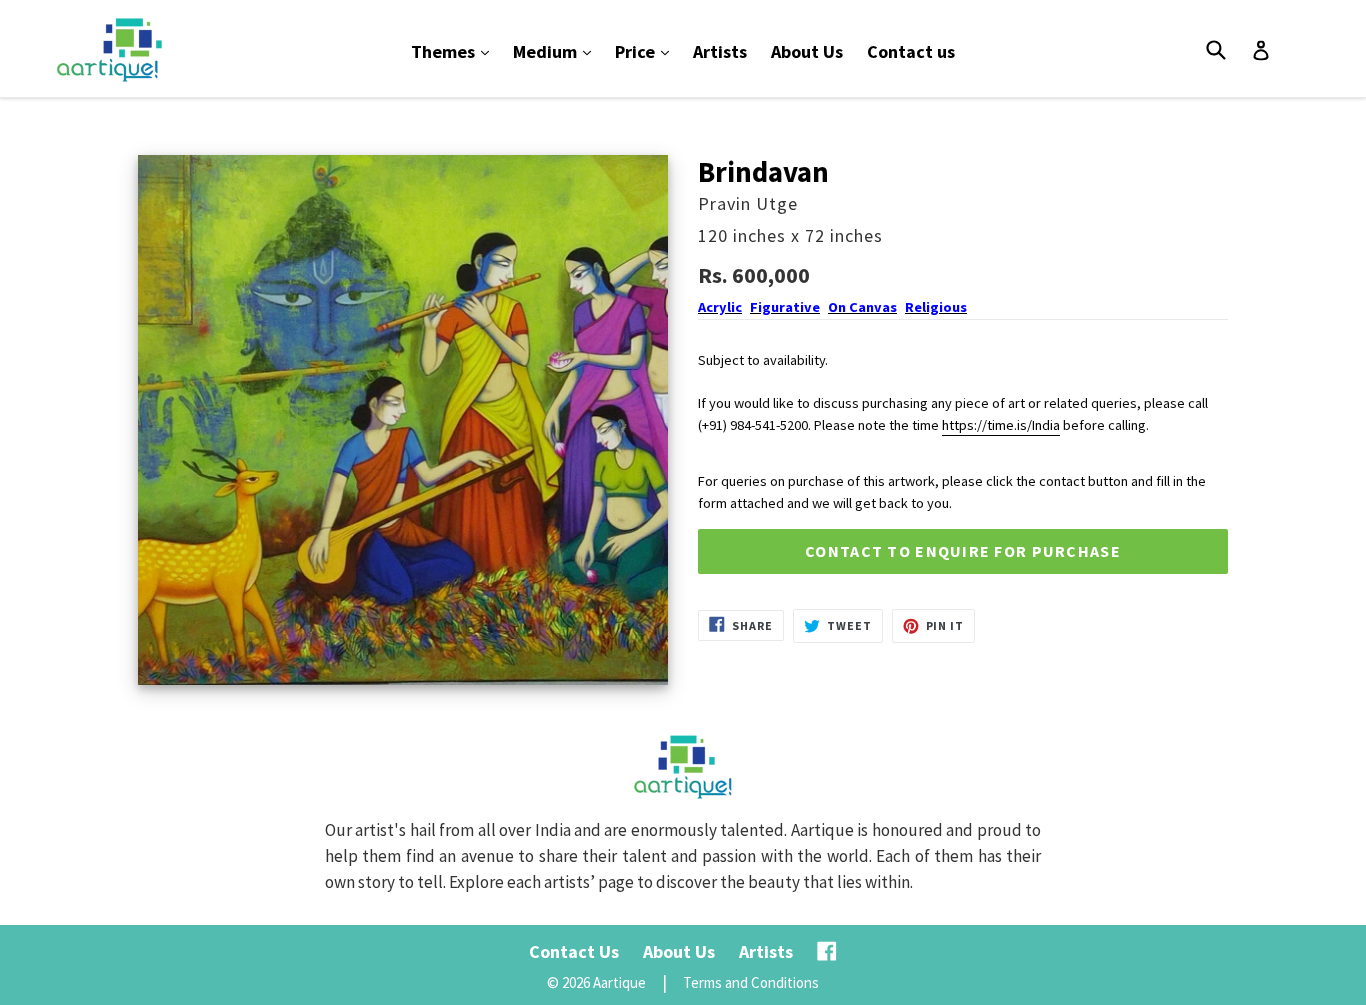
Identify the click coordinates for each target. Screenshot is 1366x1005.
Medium (557, 51)
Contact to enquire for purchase (963, 551)
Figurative (785, 307)
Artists (720, 51)
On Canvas (862, 307)
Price (647, 51)
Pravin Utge (748, 203)
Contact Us (574, 951)
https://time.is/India (1001, 425)
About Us (807, 51)
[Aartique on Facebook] (827, 951)
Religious (936, 307)
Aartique (619, 982)
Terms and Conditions (751, 982)
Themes (455, 51)
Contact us (911, 51)
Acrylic (720, 307)
